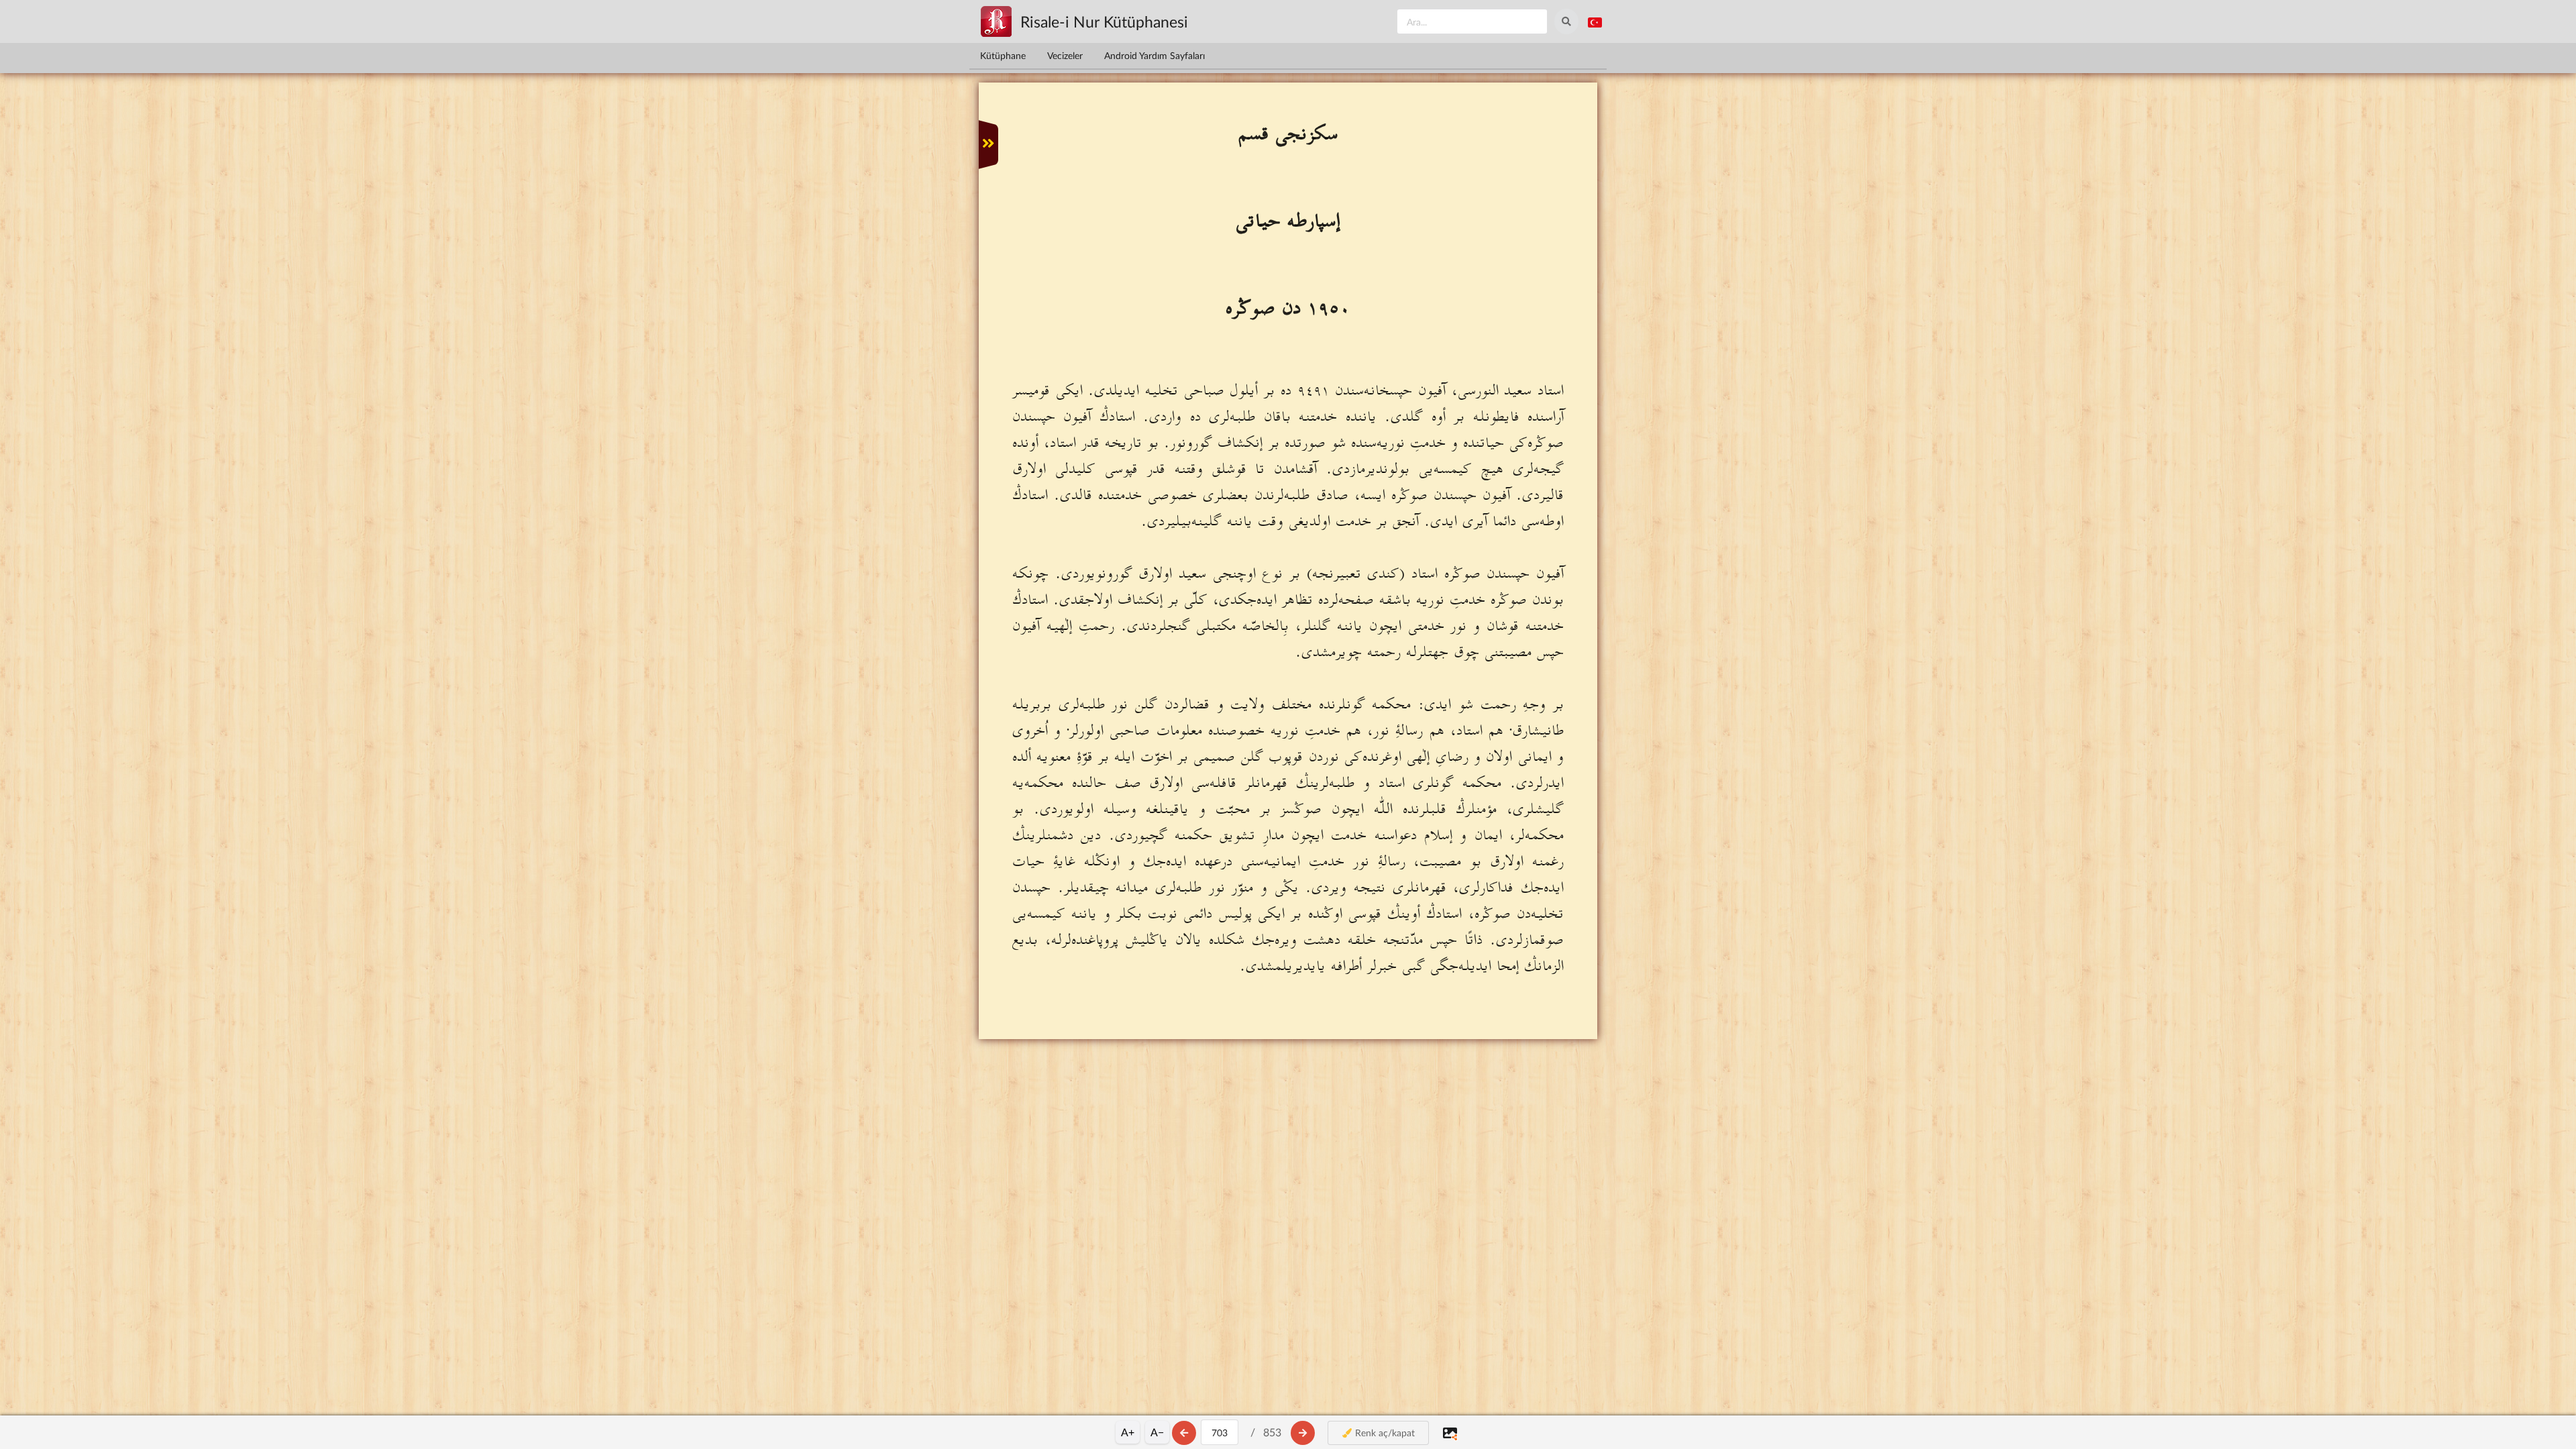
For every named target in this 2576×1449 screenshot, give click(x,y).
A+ (1128, 1432)
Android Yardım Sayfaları (1155, 55)
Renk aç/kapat (1384, 1433)
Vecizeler (1065, 55)
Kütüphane (1003, 55)
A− (1157, 1432)
